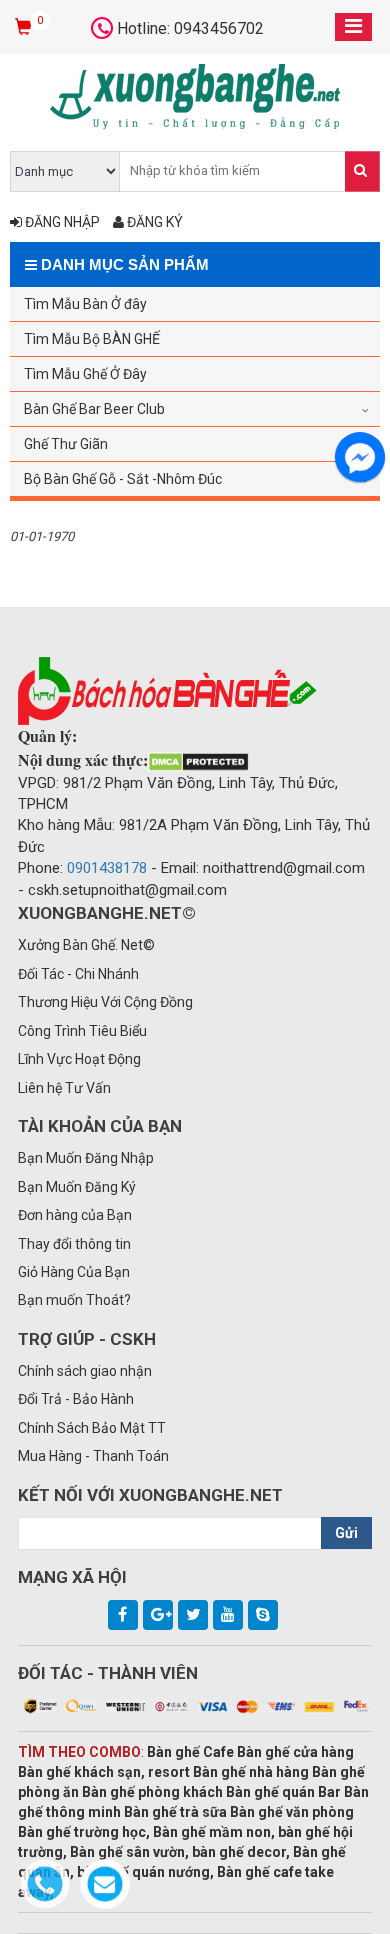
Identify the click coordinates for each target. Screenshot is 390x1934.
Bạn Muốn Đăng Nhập (86, 1158)
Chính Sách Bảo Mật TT (92, 1428)
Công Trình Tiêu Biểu (82, 1031)
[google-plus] (158, 1615)
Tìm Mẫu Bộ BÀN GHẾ (92, 339)
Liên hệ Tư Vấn (64, 1088)
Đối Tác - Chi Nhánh (78, 974)
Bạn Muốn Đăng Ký (77, 1187)
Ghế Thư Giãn (66, 444)
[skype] (263, 1615)
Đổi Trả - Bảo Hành (76, 1399)
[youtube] (228, 1615)
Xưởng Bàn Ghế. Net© (86, 945)
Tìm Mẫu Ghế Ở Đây (85, 374)
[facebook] (123, 1615)
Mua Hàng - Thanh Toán (93, 1456)
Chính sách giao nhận (85, 1371)
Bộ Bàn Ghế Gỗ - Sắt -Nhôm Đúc (123, 479)
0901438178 (107, 868)
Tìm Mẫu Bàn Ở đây (85, 304)
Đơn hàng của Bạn (75, 1215)
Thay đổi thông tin (74, 1244)
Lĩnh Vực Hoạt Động (79, 1059)
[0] (25, 28)
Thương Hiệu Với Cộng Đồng (105, 1002)
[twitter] (193, 1615)
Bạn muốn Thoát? (74, 1300)
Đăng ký (153, 222)
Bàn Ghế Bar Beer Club (94, 409)
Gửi (346, 1533)
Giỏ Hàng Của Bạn (74, 1272)
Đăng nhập (61, 222)
